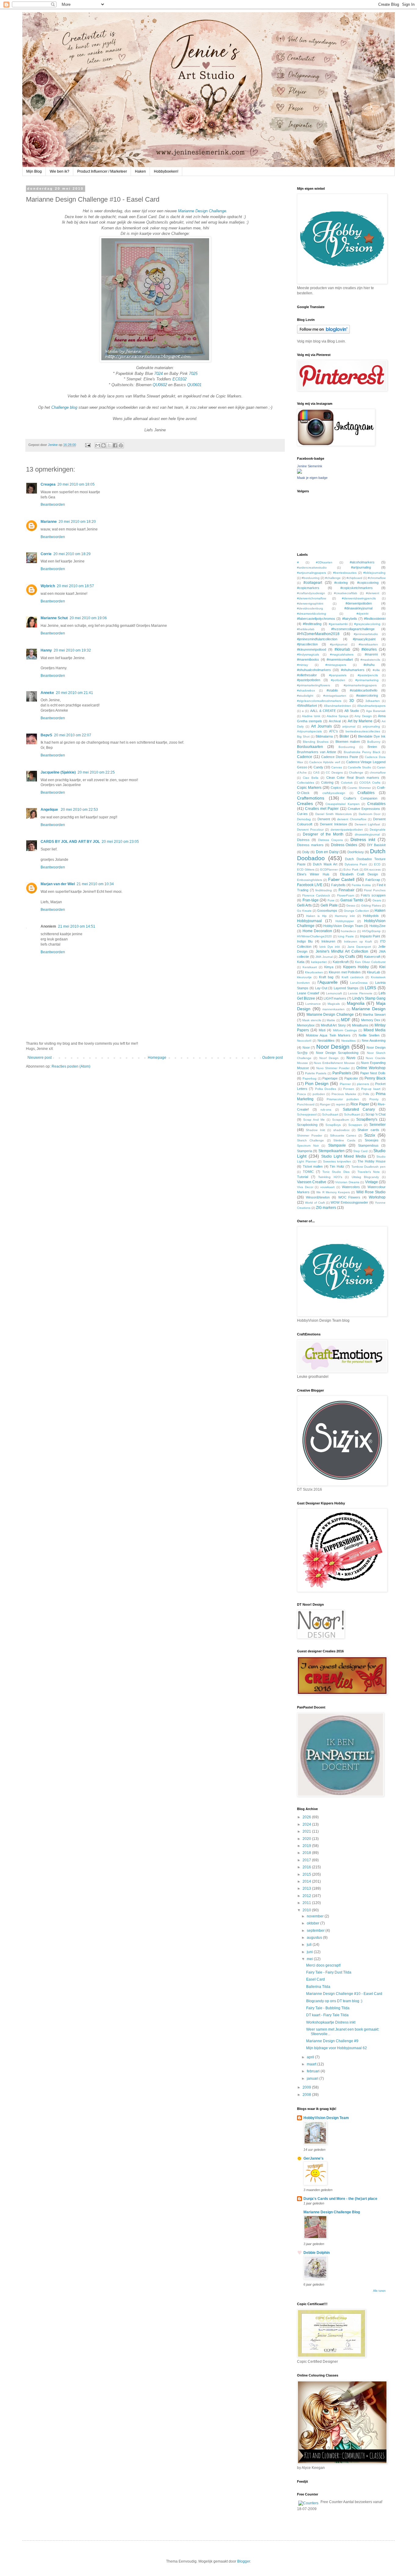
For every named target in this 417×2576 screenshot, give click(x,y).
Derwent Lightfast (368, 824)
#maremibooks (308, 659)
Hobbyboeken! (166, 171)
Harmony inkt (345, 916)
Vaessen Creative (312, 1182)
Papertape (330, 1078)
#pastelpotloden (309, 680)
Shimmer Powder (310, 1135)
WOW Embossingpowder (349, 1202)
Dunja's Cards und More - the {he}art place (340, 2199)
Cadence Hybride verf (325, 762)
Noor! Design (329, 1058)
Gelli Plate (329, 905)
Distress (303, 840)
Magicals (334, 1004)
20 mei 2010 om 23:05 (120, 842)
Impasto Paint (370, 936)
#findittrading (312, 624)
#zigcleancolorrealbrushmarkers (319, 701)
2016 (307, 1867)
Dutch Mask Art (325, 864)
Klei (382, 967)
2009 (307, 2087)
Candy (318, 767)
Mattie (331, 1020)
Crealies (305, 803)
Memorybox (306, 1025)
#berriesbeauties (345, 573)
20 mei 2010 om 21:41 (74, 693)
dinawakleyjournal (367, 834)
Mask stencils (312, 1020)
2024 (307, 1824)
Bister (344, 736)
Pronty (374, 1099)
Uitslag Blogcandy (365, 1177)
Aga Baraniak (376, 711)
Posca (301, 1094)
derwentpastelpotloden (347, 830)
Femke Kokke (361, 885)
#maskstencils (370, 660)
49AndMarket (307, 706)
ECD (377, 864)
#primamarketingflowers (314, 685)
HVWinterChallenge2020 (314, 936)
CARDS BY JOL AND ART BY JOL (70, 842)
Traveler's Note (369, 1172)
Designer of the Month (323, 834)
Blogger (244, 2561)
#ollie (376, 670)
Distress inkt (363, 839)
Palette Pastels (316, 1073)
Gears (377, 900)
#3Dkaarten (324, 562)
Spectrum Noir (308, 1146)
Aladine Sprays (337, 716)
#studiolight (305, 696)
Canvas (337, 767)
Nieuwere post (40, 1058)
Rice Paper (360, 1104)
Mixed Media (375, 1030)
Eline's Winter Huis (313, 874)
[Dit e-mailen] (98, 445)
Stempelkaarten (332, 1151)
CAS (316, 772)
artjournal (349, 726)
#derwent (373, 593)
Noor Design (333, 1047)
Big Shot (303, 737)
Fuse (331, 900)
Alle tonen (379, 2291)
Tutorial (303, 1177)
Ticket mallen (313, 1166)
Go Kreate (304, 911)
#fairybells (350, 619)
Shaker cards (368, 1130)
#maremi (371, 654)
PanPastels (342, 1073)
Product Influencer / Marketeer (102, 171)
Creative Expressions (364, 809)
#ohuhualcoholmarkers (314, 670)
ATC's (334, 731)
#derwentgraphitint (310, 604)
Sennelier (377, 1125)
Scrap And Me (314, 1120)
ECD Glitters (306, 869)
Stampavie (337, 1145)
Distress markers (310, 845)
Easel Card (315, 1979)
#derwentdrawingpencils (359, 598)
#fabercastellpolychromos (316, 619)
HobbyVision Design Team (343, 926)
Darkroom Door (370, 814)
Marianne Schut (54, 618)
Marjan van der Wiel (58, 884)
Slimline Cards (344, 1140)
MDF (346, 1020)
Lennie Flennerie (360, 993)
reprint (341, 1104)
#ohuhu (369, 665)
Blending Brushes (316, 742)
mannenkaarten (334, 1009)
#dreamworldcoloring (312, 614)
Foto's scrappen (373, 895)
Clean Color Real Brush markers (353, 778)
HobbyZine (377, 926)
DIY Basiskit (376, 845)
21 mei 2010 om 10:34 (95, 884)
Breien (372, 747)
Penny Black (375, 1078)
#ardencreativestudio (312, 568)
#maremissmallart (340, 659)
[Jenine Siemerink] (299, 472)
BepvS (46, 735)
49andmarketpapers (371, 706)
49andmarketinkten (337, 706)
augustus (315, 1938)
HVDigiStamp (371, 931)
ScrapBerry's (367, 1119)
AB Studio (352, 711)
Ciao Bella (311, 778)
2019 (307, 1846)
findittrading (324, 890)
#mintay (303, 665)
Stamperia (305, 1151)
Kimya (329, 967)
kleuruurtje (304, 977)
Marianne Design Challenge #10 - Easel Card (344, 1994)
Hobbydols (371, 916)
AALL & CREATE (323, 711)
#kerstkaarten (368, 644)
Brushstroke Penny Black (362, 752)
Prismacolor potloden (343, 1099)
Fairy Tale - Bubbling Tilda (328, 2008)
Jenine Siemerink (310, 466)
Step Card (360, 1151)
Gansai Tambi (352, 900)
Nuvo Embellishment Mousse (334, 1063)
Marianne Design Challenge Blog (332, 2212)
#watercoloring (367, 695)
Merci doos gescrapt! (323, 1965)
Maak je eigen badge (312, 478)
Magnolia (356, 1003)
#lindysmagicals (308, 654)
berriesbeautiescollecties (363, 731)
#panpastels (338, 675)
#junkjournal (339, 644)
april (311, 2057)
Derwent (324, 819)
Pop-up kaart (371, 1089)
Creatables (376, 804)
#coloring (341, 583)
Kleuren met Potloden (345, 972)
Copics (336, 788)
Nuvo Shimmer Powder (333, 1068)
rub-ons (326, 1110)
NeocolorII (304, 1041)
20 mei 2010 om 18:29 (72, 554)
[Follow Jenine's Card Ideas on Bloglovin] (323, 332)
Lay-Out (321, 988)
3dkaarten (373, 701)
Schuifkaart (352, 1114)
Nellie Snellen (369, 1035)
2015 (307, 1874)
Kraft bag (326, 977)
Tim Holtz (337, 1166)
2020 (307, 1839)
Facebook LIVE (310, 885)
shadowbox (341, 1130)
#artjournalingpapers (312, 573)
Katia (301, 962)
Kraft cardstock (353, 977)
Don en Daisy (327, 852)
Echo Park (351, 869)
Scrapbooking (307, 1125)
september (316, 1931)
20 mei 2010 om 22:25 (96, 772)
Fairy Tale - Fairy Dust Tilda (329, 1972)
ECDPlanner (329, 869)
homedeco (348, 931)
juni (310, 1952)
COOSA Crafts (370, 783)
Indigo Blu (305, 941)
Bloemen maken (348, 742)
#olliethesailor (307, 675)
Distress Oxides (344, 845)
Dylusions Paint (356, 864)
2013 (307, 1888)
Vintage (372, 1182)
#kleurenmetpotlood (312, 649)
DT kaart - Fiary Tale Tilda (327, 2015)
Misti (322, 1030)
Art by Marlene (360, 721)
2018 (307, 1853)
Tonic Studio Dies (336, 1172)
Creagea (48, 484)
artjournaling (371, 726)
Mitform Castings (345, 1030)
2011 (307, 1903)
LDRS (370, 988)
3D (352, 701)
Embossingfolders (310, 880)
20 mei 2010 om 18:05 (76, 484)
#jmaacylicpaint (364, 639)
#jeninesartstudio (366, 634)
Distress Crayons (330, 840)
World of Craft (315, 1203)
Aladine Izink (311, 716)
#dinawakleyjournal (358, 608)
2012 (307, 1896)
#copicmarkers (308, 588)
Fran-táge (311, 900)
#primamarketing (367, 680)
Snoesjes (372, 1140)
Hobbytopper (345, 921)
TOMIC (308, 1172)
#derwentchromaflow (312, 598)
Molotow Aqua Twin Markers (328, 1035)
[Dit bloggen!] (103, 445)
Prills (366, 1094)
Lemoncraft (334, 993)
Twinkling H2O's (330, 1177)
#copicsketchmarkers (357, 588)
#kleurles (369, 649)
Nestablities (326, 1040)
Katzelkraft (341, 962)
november (316, 1916)
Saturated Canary (359, 1109)
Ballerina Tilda (318, 1987)
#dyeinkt (363, 614)
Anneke (47, 693)
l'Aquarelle (328, 982)
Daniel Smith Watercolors (334, 814)
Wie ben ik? (60, 171)
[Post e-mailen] (88, 445)
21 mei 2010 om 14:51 (77, 926)
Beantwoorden (53, 505)
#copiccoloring (368, 583)
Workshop (377, 1197)
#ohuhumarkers (353, 670)
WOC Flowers (349, 1197)
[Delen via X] (109, 445)
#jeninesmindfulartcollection (317, 639)
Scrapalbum (341, 1120)
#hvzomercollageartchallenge (353, 629)
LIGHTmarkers (335, 998)
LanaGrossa (359, 983)
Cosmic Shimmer (359, 788)
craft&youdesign (334, 793)
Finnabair (346, 890)
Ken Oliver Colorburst (370, 962)
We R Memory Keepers (333, 1192)
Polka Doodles (326, 1089)
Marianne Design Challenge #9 (332, 2041)
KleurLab (373, 972)
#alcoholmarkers (362, 562)
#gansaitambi (338, 624)
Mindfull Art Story (333, 1025)
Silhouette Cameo (343, 1135)
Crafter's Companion (360, 798)
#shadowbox (306, 690)
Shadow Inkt (315, 1130)
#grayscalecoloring (367, 624)
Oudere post (272, 1058)
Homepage (157, 1058)
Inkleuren (328, 941)
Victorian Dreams (347, 1182)
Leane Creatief (308, 993)
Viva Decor (305, 1187)
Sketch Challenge (310, 1140)
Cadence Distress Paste (340, 757)
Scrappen (355, 1125)
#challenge (333, 578)
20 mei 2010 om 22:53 (79, 810)
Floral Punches (375, 890)
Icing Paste (346, 936)
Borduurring (347, 747)
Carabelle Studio (359, 767)
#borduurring (311, 578)
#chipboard (354, 578)
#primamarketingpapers (360, 685)
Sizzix (370, 1135)
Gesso (351, 905)
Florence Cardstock (316, 895)
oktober (314, 1923)
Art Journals (321, 726)
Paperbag (310, 1078)
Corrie (46, 554)
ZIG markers (326, 1208)
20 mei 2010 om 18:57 (75, 586)
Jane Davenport (359, 947)
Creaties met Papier (322, 809)
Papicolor (351, 1078)
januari (313, 2078)
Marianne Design (369, 1009)
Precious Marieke (344, 1094)
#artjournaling (361, 567)
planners (363, 1084)
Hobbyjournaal (309, 921)
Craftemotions (311, 798)
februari (314, 2071)
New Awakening (374, 1040)
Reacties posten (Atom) (71, 1066)
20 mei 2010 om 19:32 (72, 650)
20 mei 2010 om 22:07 (73, 735)
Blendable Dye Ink (372, 736)
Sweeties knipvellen (337, 1161)
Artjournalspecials (309, 731)
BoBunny (374, 742)
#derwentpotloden (359, 603)
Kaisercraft (372, 957)
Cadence (305, 757)
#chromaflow (377, 578)
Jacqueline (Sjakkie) (58, 772)
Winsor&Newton (318, 1197)
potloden (319, 1094)
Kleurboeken (314, 972)
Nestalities (348, 1041)
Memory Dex (371, 1020)
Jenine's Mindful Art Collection (342, 951)
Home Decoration (317, 931)
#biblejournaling (374, 573)
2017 (307, 1860)
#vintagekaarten (335, 696)
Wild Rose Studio (371, 1192)
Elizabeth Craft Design (359, 874)
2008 (307, 2095)
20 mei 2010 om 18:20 (77, 522)
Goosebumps (327, 911)
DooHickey (356, 852)
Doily (306, 852)
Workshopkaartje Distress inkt (331, 2022)
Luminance (313, 1004)
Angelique (50, 810)
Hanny (46, 650)
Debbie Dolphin (317, 2253)
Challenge (356, 772)
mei (310, 1959)
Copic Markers (309, 788)
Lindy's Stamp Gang (369, 998)
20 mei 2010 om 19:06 (88, 618)
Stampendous (368, 1145)
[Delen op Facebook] (115, 445)
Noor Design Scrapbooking (337, 1053)
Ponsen (349, 1089)
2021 (307, 1831)
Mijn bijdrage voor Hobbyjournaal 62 (337, 2048)
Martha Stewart (374, 1015)
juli (310, 1945)
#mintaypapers (336, 665)
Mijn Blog (34, 171)
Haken (140, 171)
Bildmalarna (324, 736)
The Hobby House (372, 1161)
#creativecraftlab (346, 593)
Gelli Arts (304, 905)
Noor (306, 1047)
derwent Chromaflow (352, 819)
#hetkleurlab (306, 629)
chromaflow (378, 772)
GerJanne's (314, 2158)
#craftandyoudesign (311, 593)
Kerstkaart (310, 967)
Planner (345, 1084)
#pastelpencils (368, 675)
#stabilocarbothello (364, 690)
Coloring (327, 782)
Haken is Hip (316, 916)
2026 (307, 1817)
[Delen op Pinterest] (121, 445)
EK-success (372, 869)
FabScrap (373, 880)
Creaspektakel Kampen (343, 804)
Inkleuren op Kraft (358, 941)
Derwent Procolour (310, 830)
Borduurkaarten (310, 747)
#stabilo (332, 690)
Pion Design (317, 1083)
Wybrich (48, 586)
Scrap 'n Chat (375, 1114)
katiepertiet (319, 962)
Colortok (347, 783)
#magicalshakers (342, 654)
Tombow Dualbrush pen (368, 1167)
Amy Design (363, 716)
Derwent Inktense (334, 824)
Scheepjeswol (307, 1114)
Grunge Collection (356, 911)
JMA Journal (324, 957)
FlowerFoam (346, 895)
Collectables (306, 783)
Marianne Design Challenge (330, 1015)
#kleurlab (342, 649)
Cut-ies (302, 814)
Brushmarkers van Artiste (317, 752)
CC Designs (334, 772)
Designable (378, 830)
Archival (335, 721)
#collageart (313, 583)
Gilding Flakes (371, 905)
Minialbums (360, 1025)
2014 (307, 1881)
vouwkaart (327, 1187)
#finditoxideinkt (375, 619)
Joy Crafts (347, 957)
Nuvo (351, 1058)
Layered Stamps (346, 988)
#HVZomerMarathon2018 (318, 634)
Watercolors (351, 1187)
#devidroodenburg (310, 608)
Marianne (49, 522)
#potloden (338, 680)
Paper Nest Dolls (373, 1073)
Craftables (366, 793)
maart (312, 2064)
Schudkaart (330, 1114)
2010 (307, 1910)
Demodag (304, 819)
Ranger (325, 1104)
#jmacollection (307, 644)
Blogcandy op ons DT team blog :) (334, 2001)
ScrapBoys (333, 1125)
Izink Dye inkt (330, 947)
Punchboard (306, 1104)
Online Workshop (371, 1068)
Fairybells (338, 885)
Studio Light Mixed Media (344, 1156)
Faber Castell (341, 879)
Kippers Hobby (356, 967)
